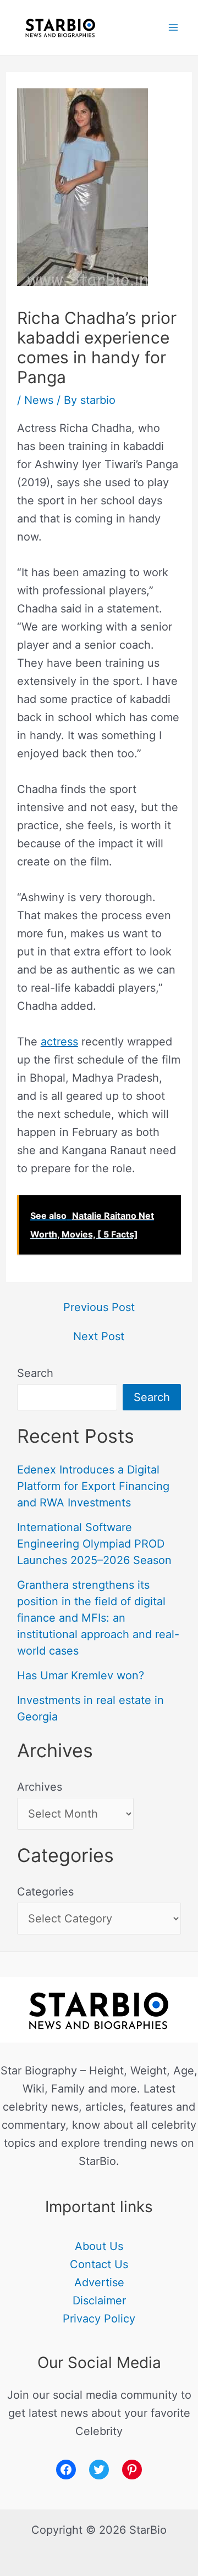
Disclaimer (99, 2301)
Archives (40, 1787)
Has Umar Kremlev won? (81, 1675)
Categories (45, 1892)
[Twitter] (99, 2470)
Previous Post (99, 1307)
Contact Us (99, 2264)
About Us (99, 2246)
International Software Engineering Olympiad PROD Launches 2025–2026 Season (94, 1544)
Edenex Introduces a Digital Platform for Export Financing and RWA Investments (93, 1486)
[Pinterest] (132, 2470)
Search (35, 1373)
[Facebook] (66, 2470)
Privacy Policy (99, 2319)
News (39, 400)
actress (59, 1042)
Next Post (99, 1336)
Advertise (99, 2282)
